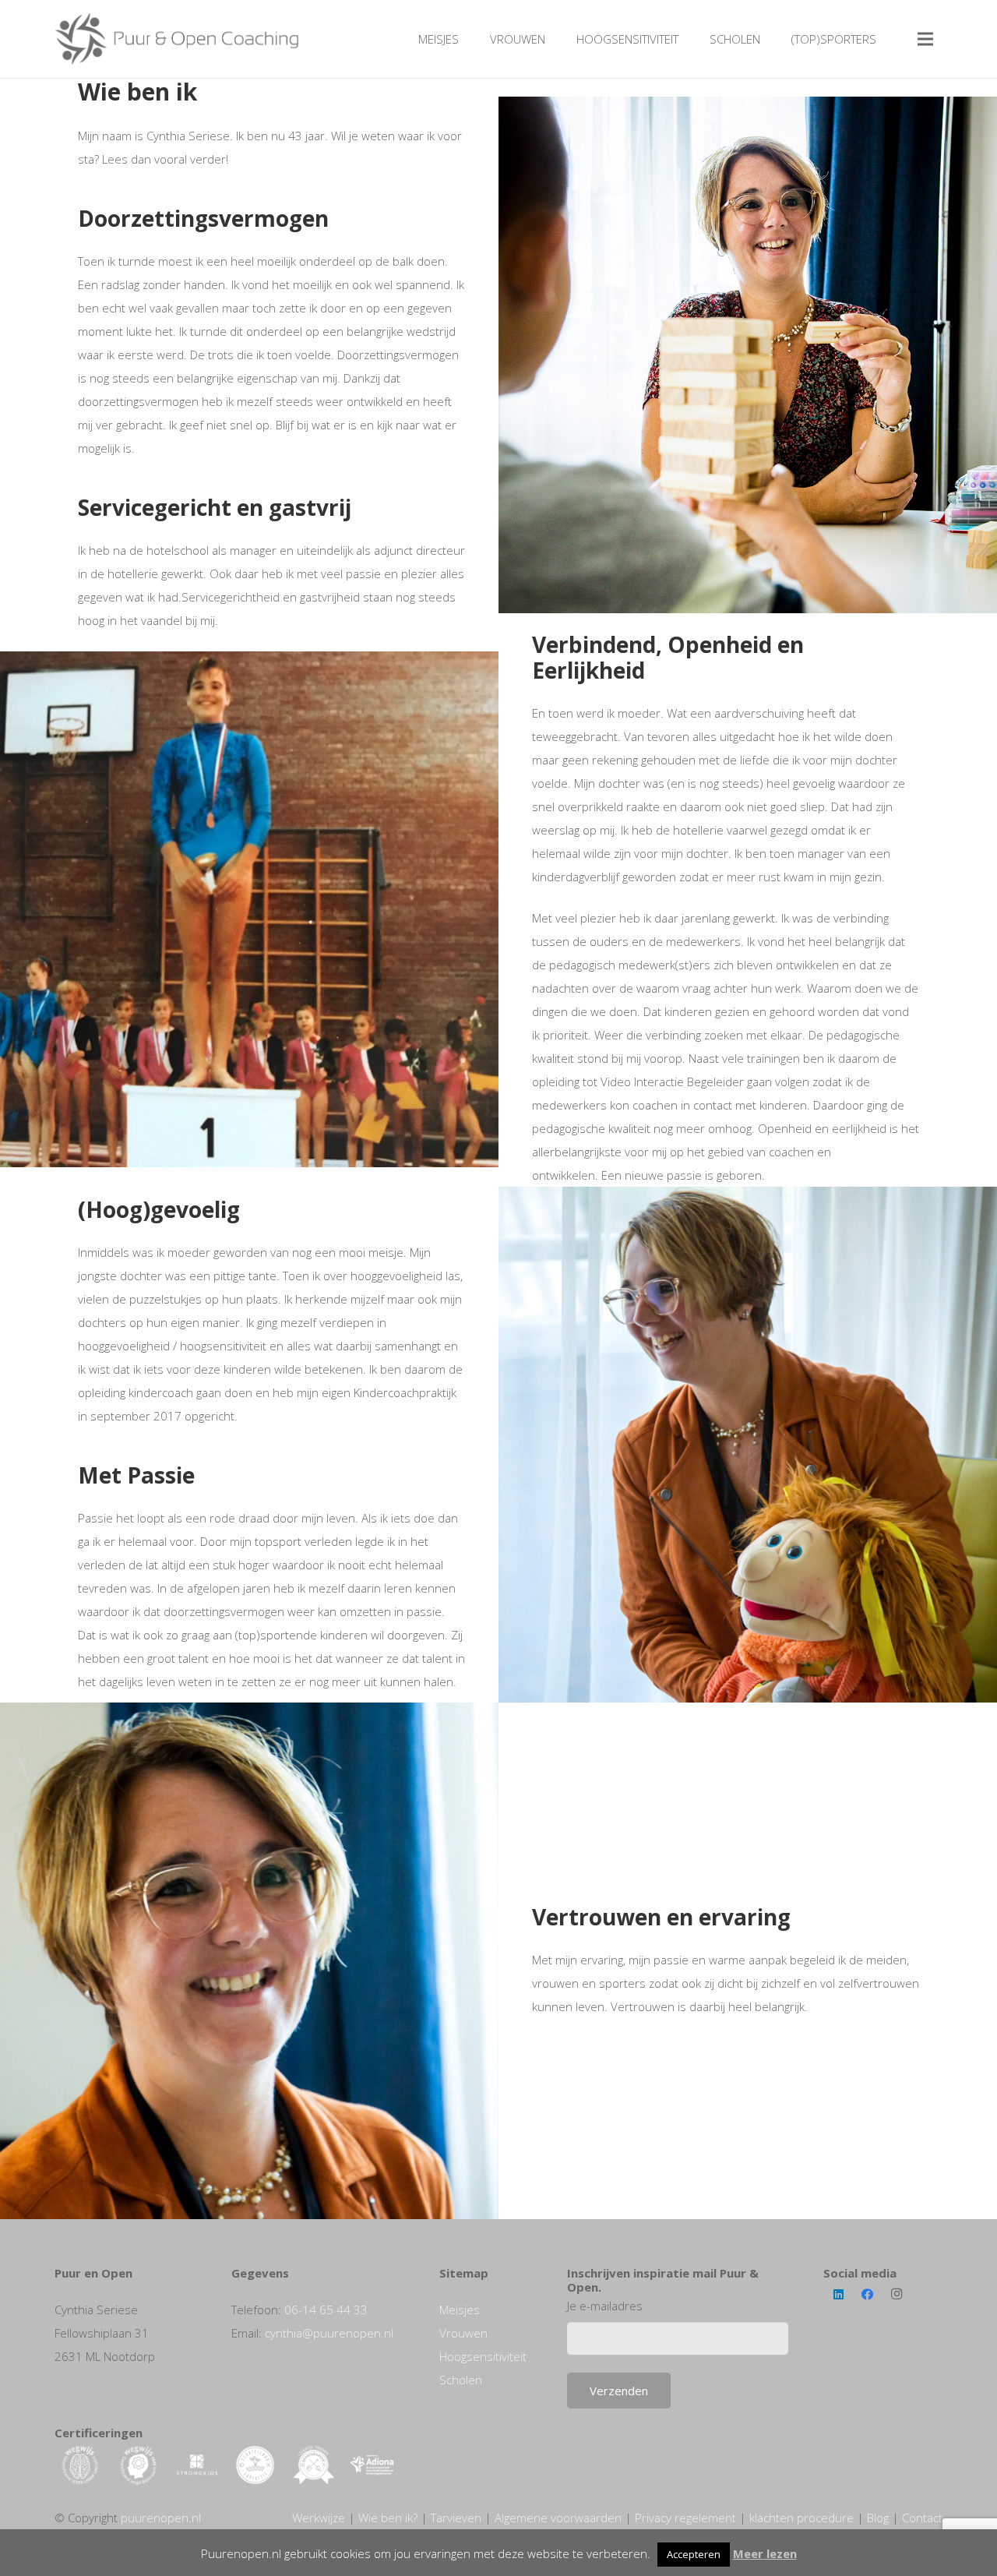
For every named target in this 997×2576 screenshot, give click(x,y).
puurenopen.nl (161, 2518)
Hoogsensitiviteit (483, 2356)
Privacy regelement (685, 2518)
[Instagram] (897, 2295)
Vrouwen (463, 2333)
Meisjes (460, 2310)
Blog (878, 2518)
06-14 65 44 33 (326, 2310)
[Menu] (925, 39)
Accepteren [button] (694, 2554)
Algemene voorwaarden (558, 2518)
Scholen (461, 2380)
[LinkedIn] (838, 2295)
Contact (922, 2518)
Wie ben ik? (388, 2518)
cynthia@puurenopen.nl (329, 2333)
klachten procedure (801, 2518)
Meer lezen (765, 2553)
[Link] (178, 39)
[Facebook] (868, 2295)
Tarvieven (456, 2518)
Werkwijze (319, 2518)
